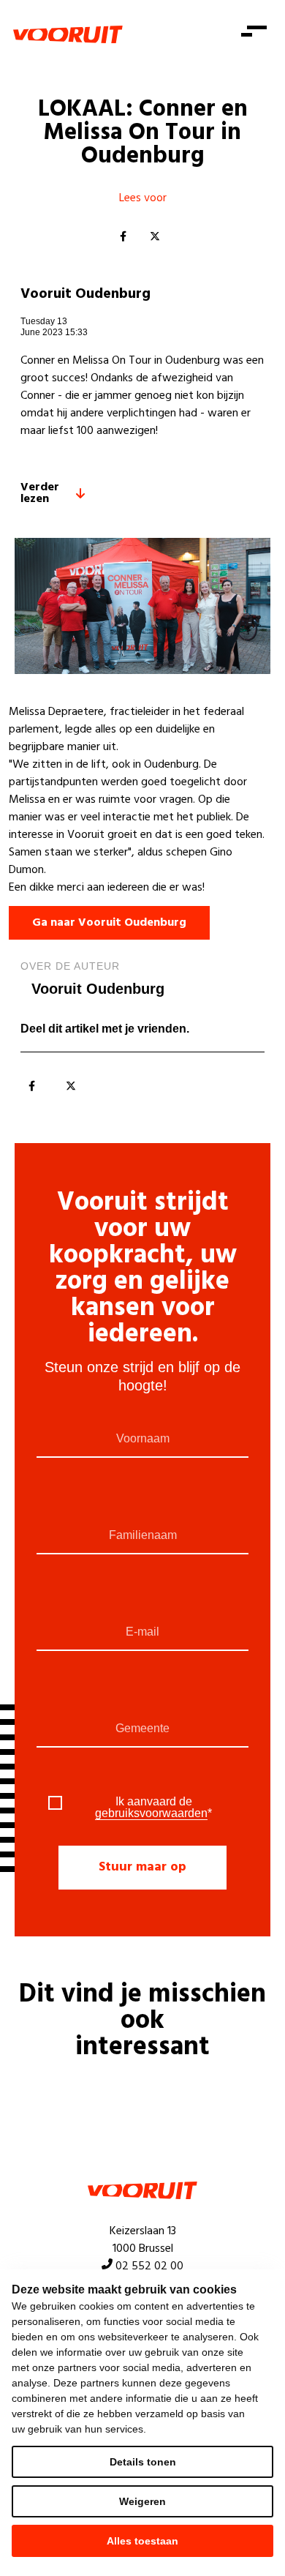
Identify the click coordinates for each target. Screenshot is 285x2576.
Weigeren (142, 2501)
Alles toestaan (142, 2541)
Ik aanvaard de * (153, 1808)
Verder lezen (40, 493)
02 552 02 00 (149, 2266)
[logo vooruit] (68, 34)
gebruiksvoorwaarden (151, 1813)
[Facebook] (123, 237)
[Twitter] (155, 237)
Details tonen (143, 2462)
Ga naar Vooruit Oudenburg (109, 923)
